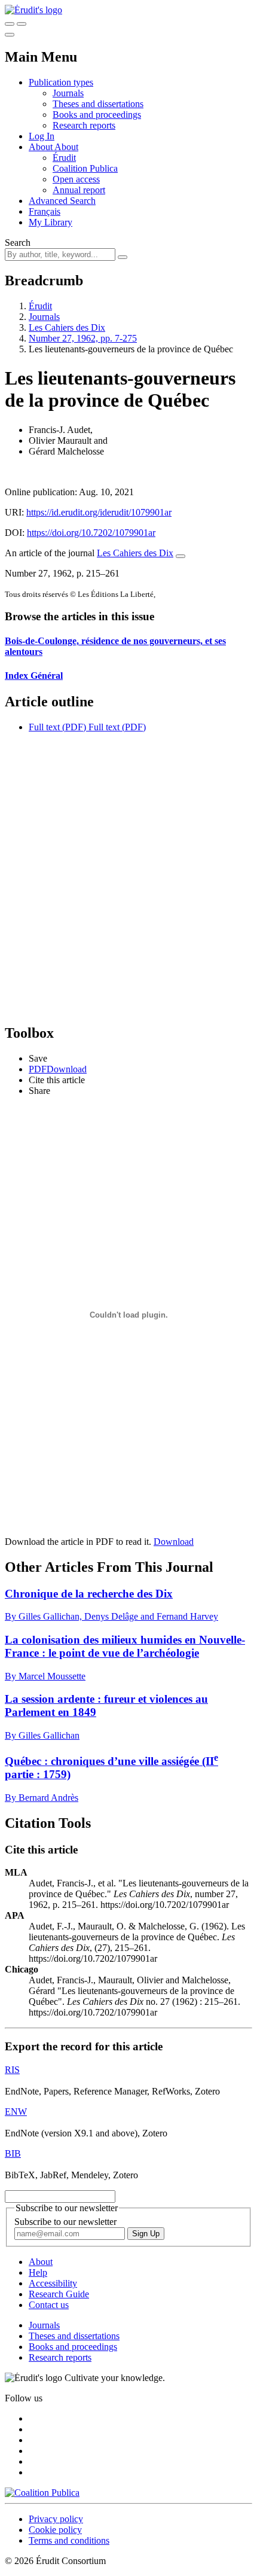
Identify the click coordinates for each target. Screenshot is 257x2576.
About (66, 147)
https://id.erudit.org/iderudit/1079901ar (99, 512)
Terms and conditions (69, 2540)
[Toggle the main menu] (10, 35)
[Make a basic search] (10, 24)
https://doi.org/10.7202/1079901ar (91, 533)
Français (45, 211)
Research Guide (59, 2294)
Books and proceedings (97, 115)
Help (38, 2272)
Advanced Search (62, 201)
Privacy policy (56, 2519)
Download (174, 1542)
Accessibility (53, 2283)
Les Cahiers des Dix (67, 327)
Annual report (79, 190)
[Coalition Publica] (42, 2493)
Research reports (84, 125)
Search (18, 243)
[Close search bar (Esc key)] (22, 24)
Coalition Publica (85, 168)
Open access (76, 179)
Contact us (49, 2305)
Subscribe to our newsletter (65, 2222)
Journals (68, 93)
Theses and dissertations (98, 104)
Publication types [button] (61, 82)
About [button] (42, 147)
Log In (42, 136)
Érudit (64, 158)
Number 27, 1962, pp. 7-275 (83, 338)
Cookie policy (55, 2530)
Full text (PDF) (57, 727)
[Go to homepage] (33, 10)
